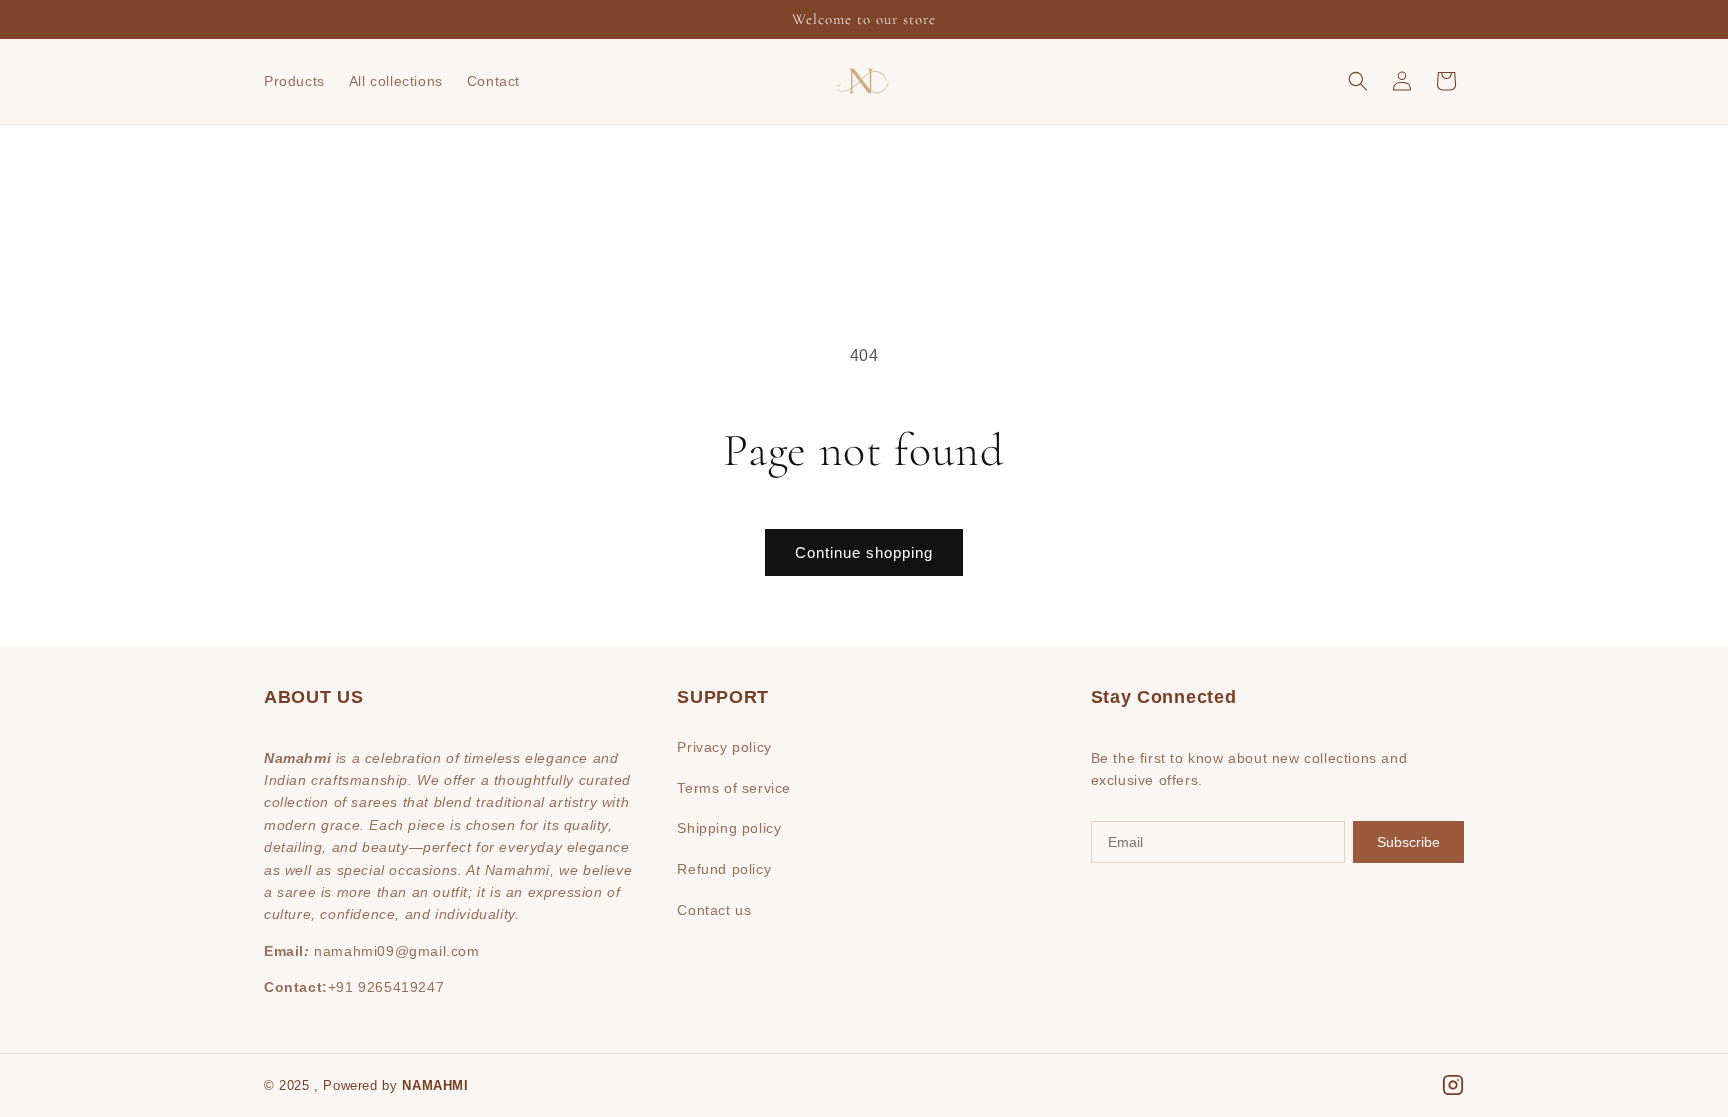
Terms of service (734, 788)
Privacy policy (724, 747)
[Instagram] (1453, 1085)
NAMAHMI (435, 1085)
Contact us (714, 910)
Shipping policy (729, 828)
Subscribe (1408, 842)
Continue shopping (864, 552)
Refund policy (724, 869)
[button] (1358, 81)
